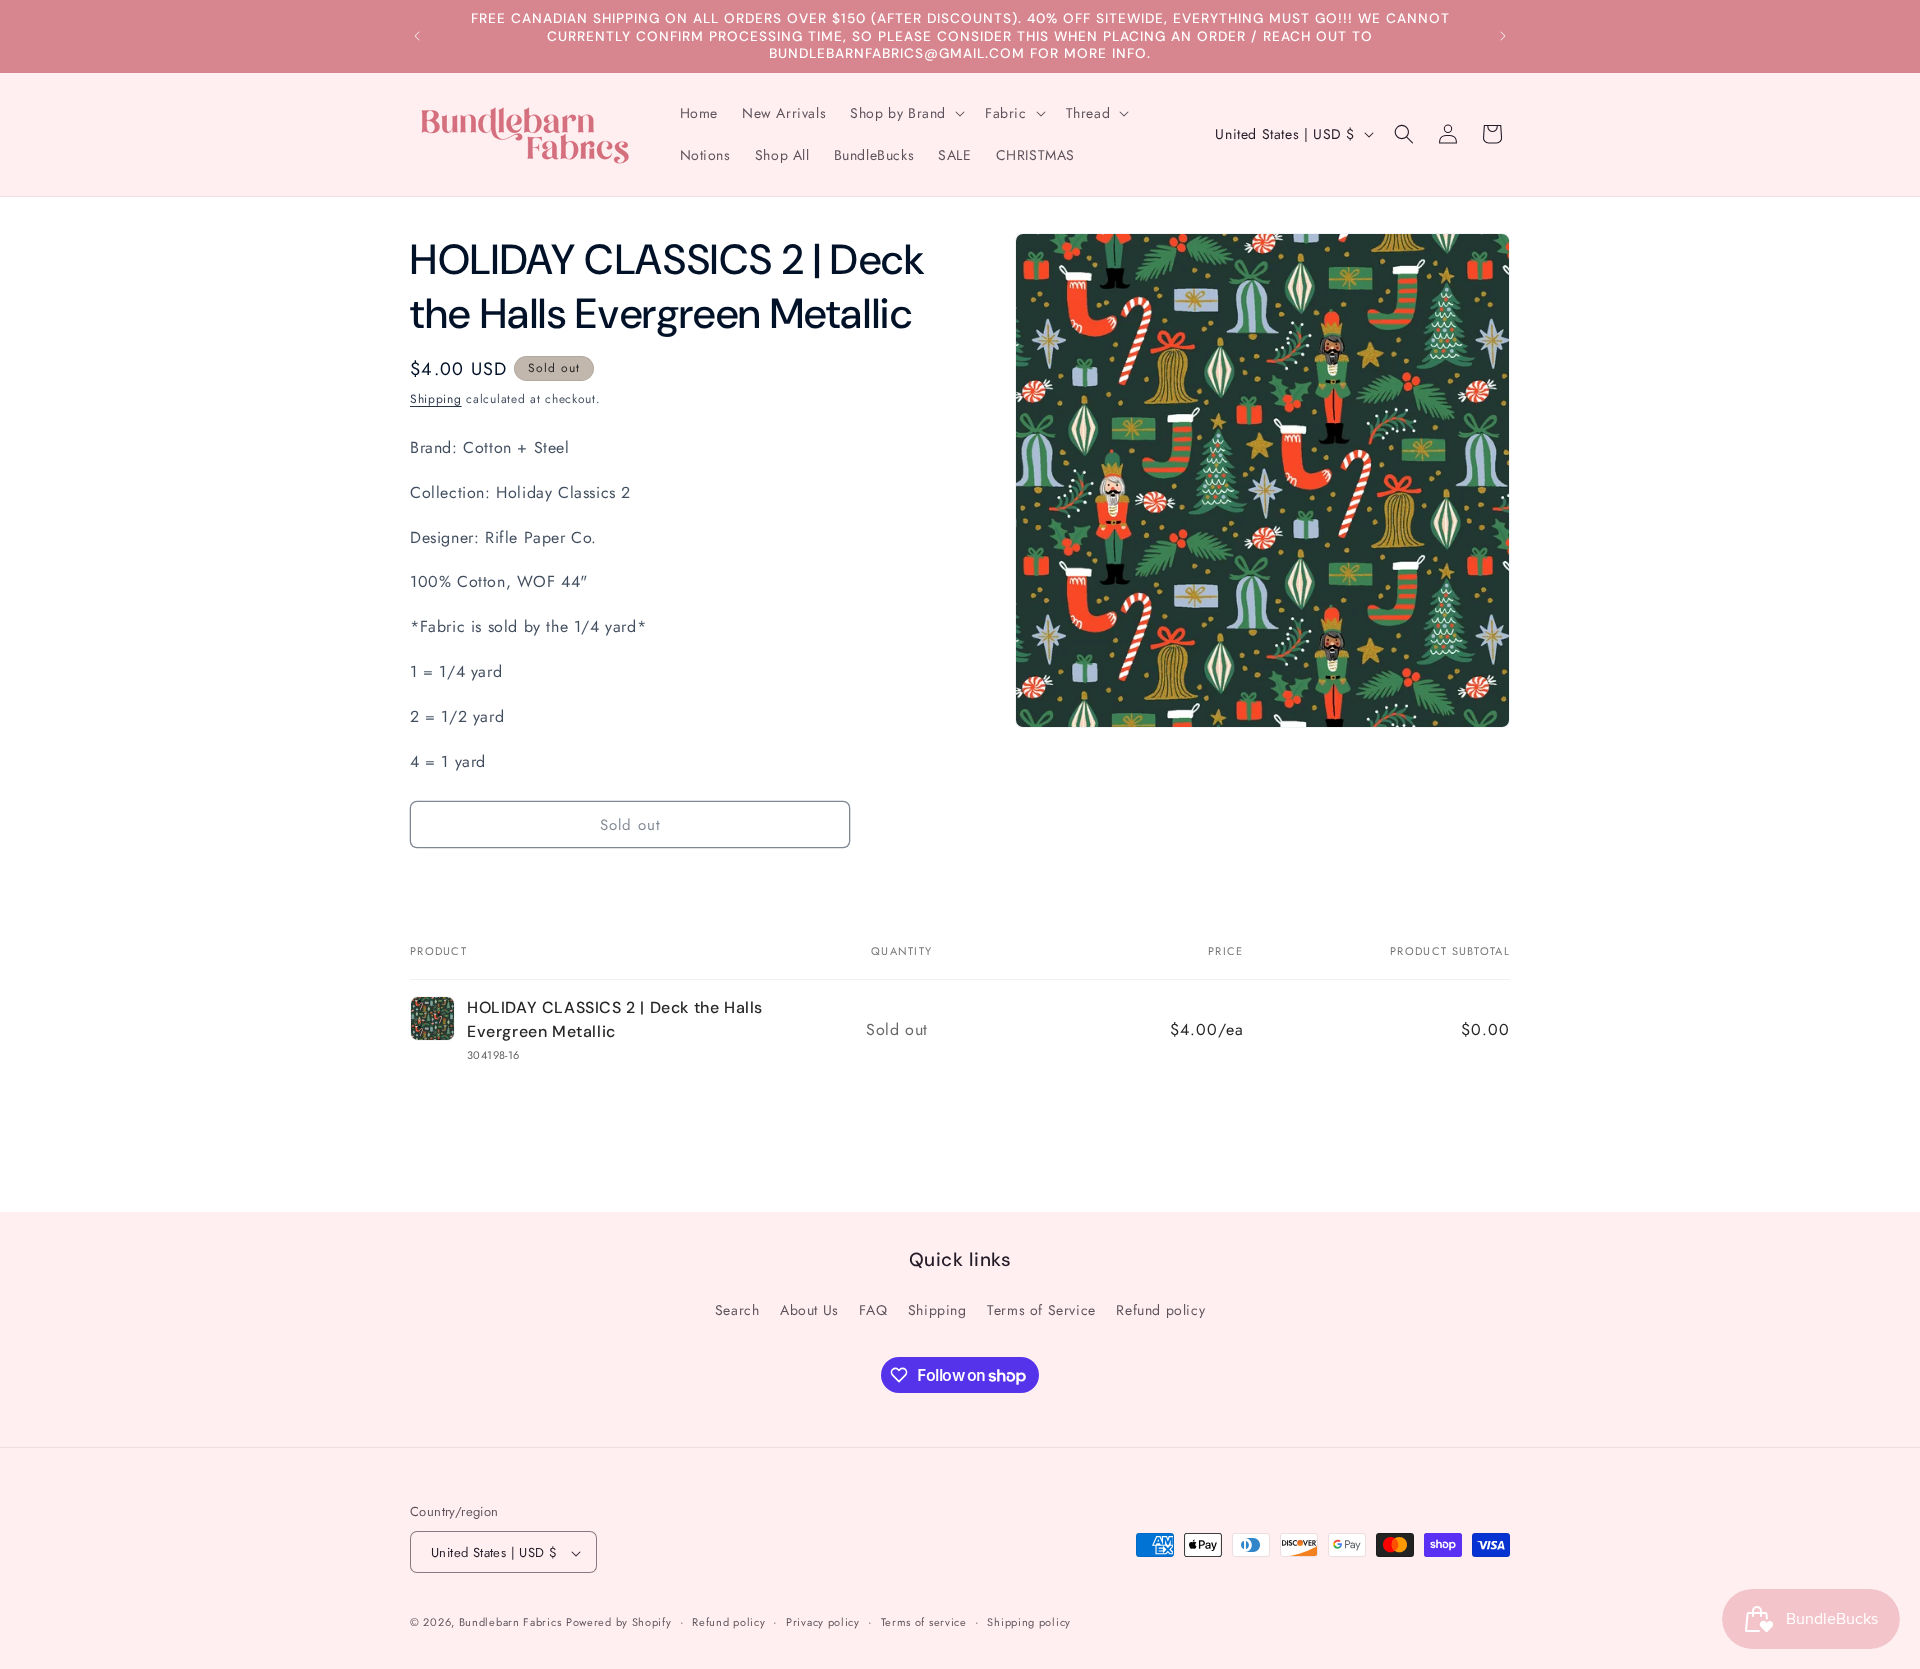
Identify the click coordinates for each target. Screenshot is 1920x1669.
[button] (905, 113)
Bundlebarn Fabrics (510, 1623)
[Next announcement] (1503, 36)
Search (737, 1309)
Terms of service (924, 1622)
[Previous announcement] (417, 36)
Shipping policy (1029, 1622)
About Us (809, 1309)
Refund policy (1160, 1309)
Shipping (436, 399)
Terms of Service (1041, 1309)
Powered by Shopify (619, 1623)
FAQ (873, 1309)
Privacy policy (823, 1622)
